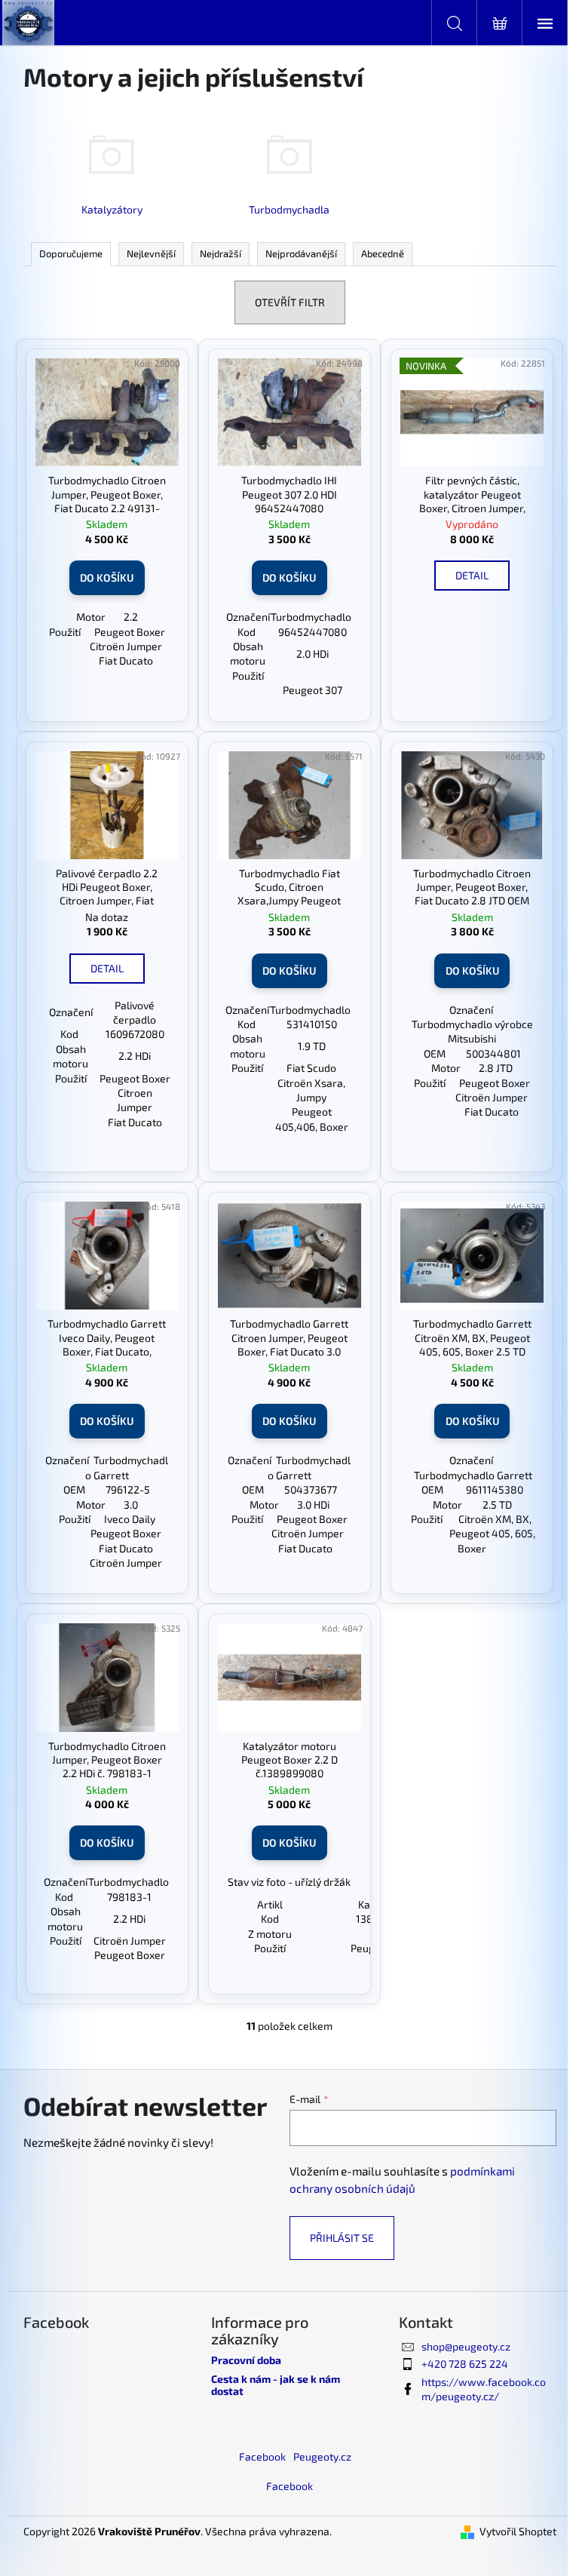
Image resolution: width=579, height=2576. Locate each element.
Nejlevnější (151, 253)
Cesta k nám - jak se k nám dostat (276, 2385)
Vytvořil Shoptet (518, 2531)
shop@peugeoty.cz (466, 2346)
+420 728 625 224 (465, 2364)
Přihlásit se (342, 2238)
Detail (472, 575)
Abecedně (383, 253)
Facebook (262, 2456)
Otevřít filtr (290, 302)
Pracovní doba (246, 2360)
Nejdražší (221, 253)
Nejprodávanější (301, 253)
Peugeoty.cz (322, 2456)
